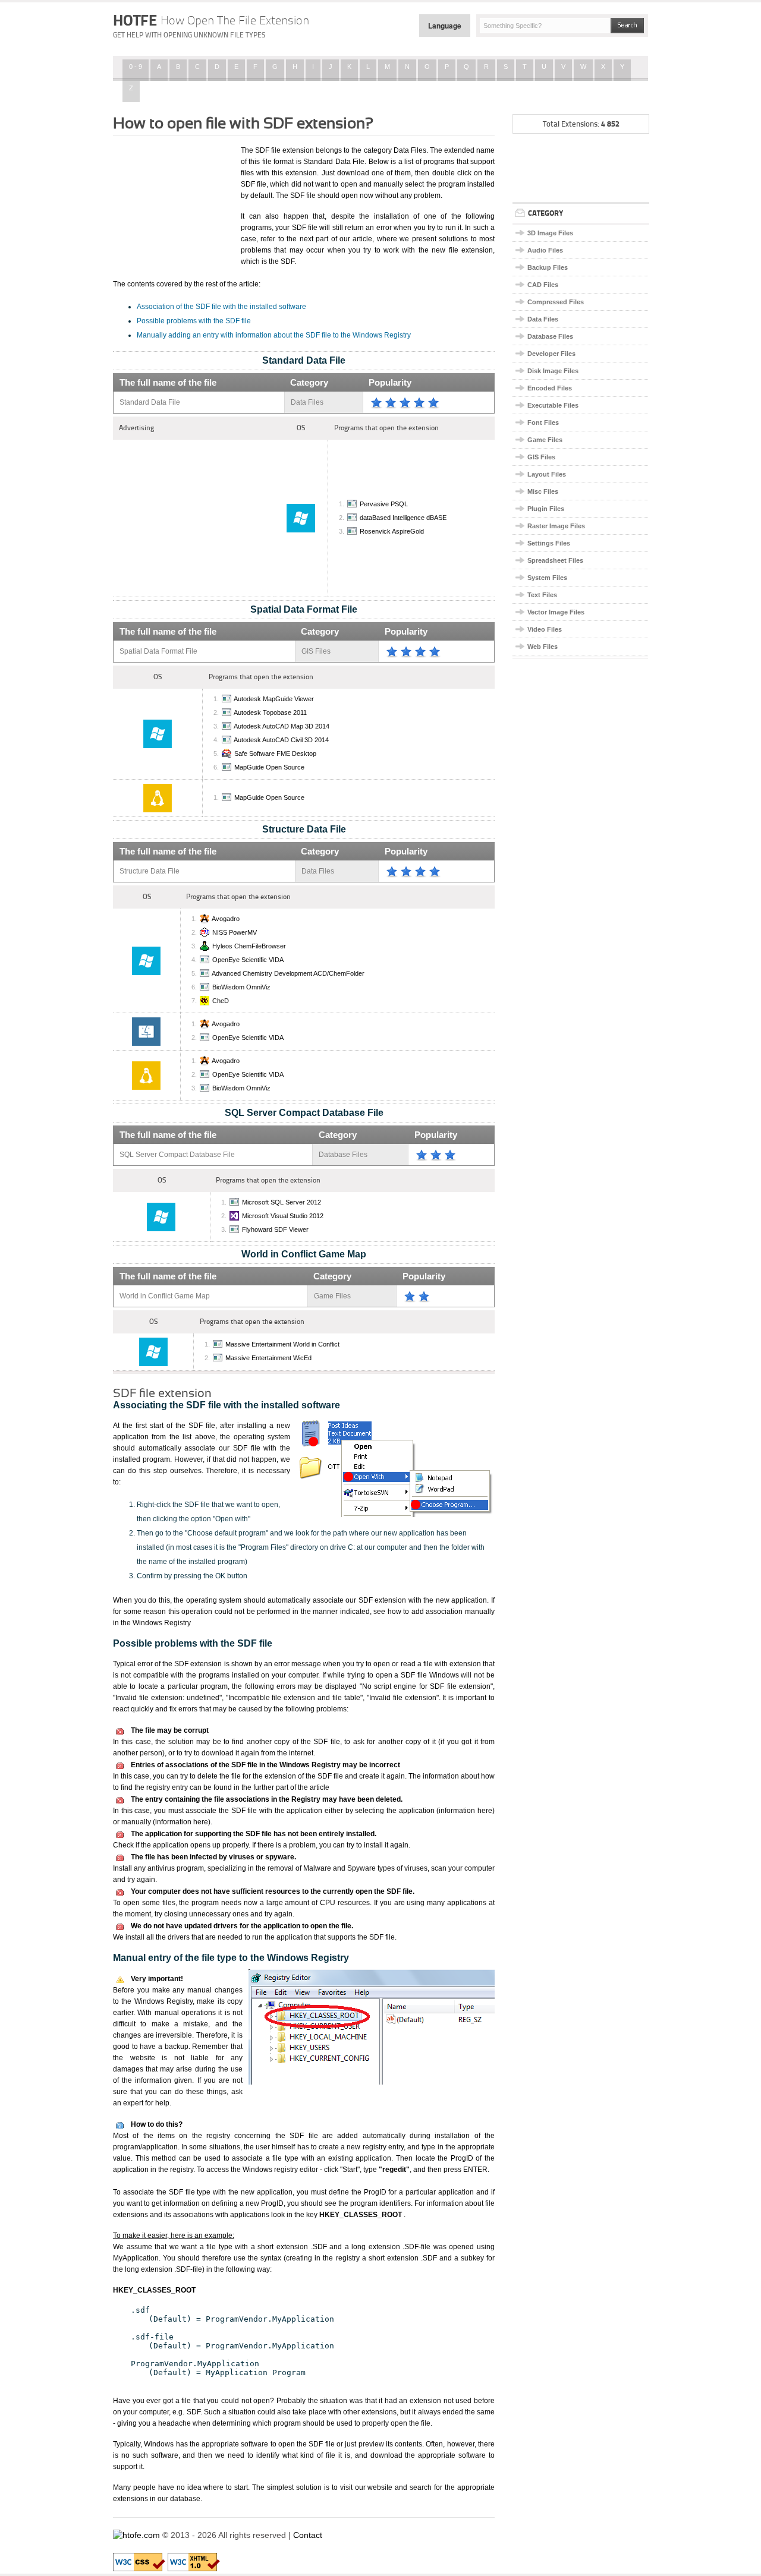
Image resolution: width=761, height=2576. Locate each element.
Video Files (545, 629)
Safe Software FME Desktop (275, 753)
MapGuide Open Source (269, 767)
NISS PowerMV (235, 932)
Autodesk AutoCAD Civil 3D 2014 (281, 740)
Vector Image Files (556, 612)
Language (445, 26)
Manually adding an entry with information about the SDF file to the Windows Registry (274, 335)
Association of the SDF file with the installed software (221, 307)
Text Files (542, 595)
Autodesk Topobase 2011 (270, 712)
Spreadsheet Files (555, 560)
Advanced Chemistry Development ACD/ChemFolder (288, 973)
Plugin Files (546, 509)
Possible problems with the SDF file (194, 321)
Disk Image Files (553, 371)
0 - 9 (136, 67)
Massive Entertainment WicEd (268, 1358)
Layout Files (547, 474)
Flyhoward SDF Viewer (275, 1229)
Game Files (545, 440)
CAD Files (543, 285)
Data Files (543, 319)
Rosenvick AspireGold (392, 531)
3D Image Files (550, 233)
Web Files (543, 647)
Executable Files (553, 405)
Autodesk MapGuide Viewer (274, 699)
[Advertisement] (172, 204)
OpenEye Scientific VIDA (248, 960)
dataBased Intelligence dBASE (403, 518)
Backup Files (548, 267)
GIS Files (541, 457)
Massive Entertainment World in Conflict (282, 1344)
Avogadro (226, 919)
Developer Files (551, 354)
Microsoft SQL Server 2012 (282, 1202)
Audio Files (545, 250)
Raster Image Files (556, 526)
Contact (308, 2535)
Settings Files (549, 543)
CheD (221, 1001)
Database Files (550, 336)
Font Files (543, 422)
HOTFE (211, 20)
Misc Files (543, 491)
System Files (547, 578)
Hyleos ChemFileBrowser (249, 946)
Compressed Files (556, 302)
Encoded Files (550, 388)
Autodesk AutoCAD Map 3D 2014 (282, 726)
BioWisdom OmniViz (241, 987)
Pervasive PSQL (384, 504)
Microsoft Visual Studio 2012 (283, 1216)
